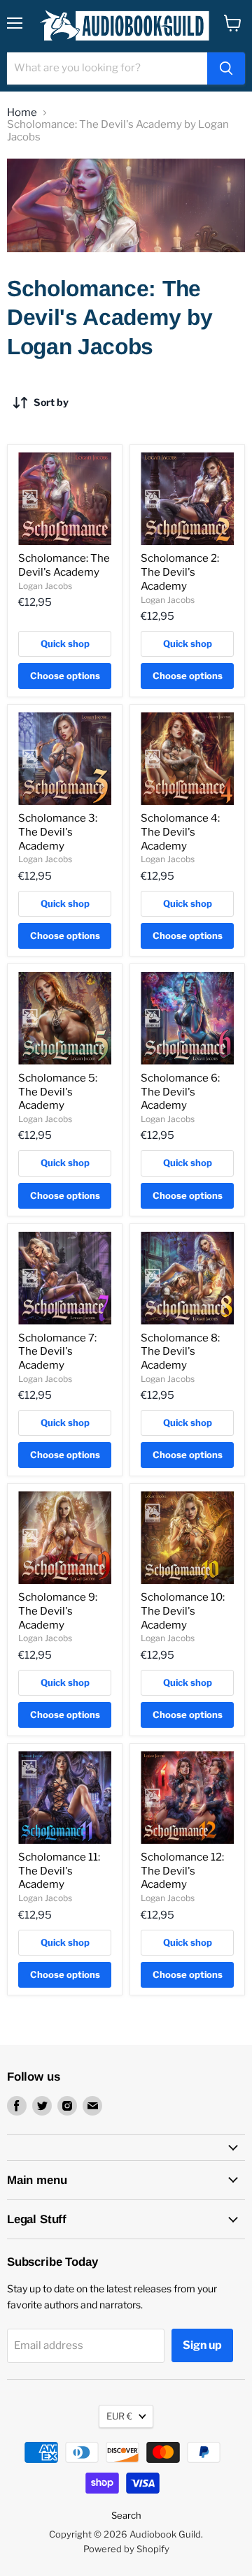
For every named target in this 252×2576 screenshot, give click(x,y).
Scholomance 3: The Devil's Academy (58, 832)
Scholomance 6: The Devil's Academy (180, 1092)
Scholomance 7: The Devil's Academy (57, 1352)
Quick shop (65, 643)
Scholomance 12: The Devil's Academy (182, 1871)
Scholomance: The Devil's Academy (64, 565)
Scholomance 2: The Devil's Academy (180, 572)
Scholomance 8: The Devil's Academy (180, 1352)
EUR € (119, 2416)
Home (22, 113)
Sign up (202, 2345)
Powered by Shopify (126, 2549)
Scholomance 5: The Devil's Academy (58, 1092)
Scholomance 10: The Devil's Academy (183, 1611)
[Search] (226, 68)
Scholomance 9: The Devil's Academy (58, 1611)
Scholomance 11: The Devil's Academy (59, 1871)
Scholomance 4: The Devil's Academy (180, 832)
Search (126, 2515)
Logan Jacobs (45, 586)
